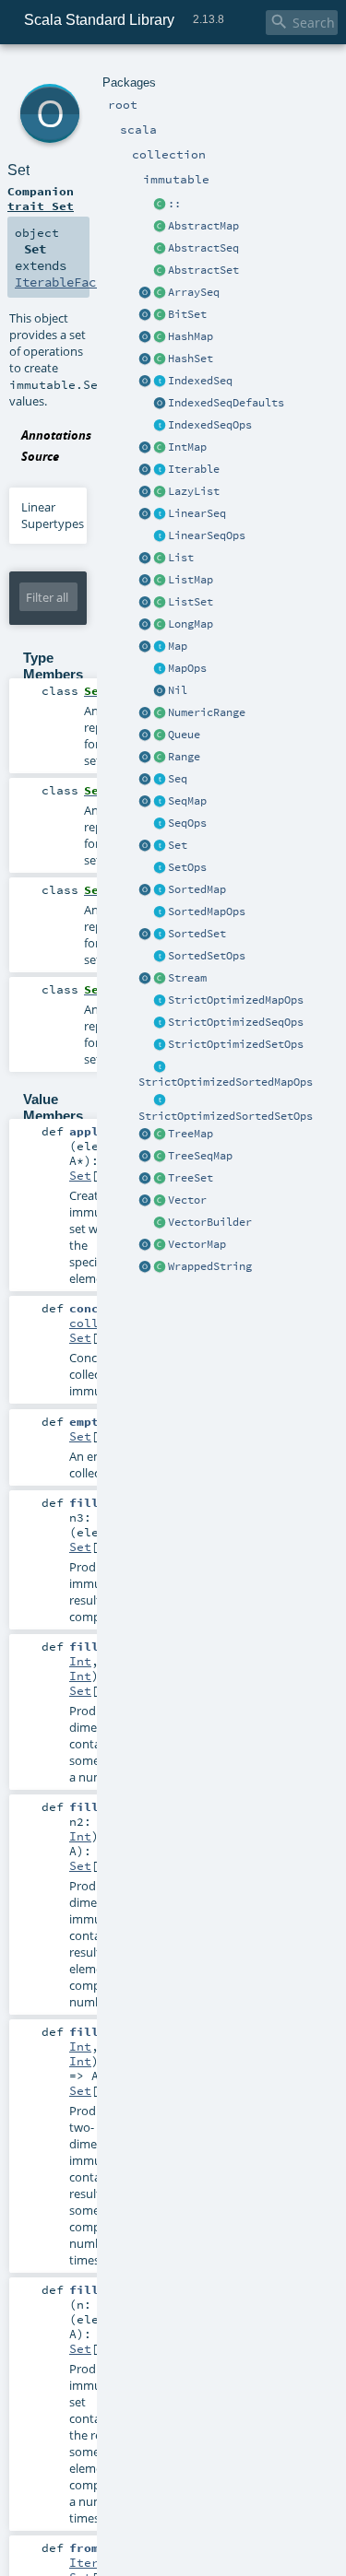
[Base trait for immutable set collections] (160, 846)
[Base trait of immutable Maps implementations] (160, 669)
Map (178, 646)
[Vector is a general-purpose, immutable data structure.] (160, 1201)
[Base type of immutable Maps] (160, 647)
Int (80, 1661)
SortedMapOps (207, 912)
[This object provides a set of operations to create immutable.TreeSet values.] (145, 1179)
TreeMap (191, 1134)
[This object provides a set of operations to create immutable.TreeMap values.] (145, 1135)
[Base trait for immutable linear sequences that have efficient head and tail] (160, 514)
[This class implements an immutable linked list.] (160, 492)
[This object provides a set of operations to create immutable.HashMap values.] (145, 337)
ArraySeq (194, 292)
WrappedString (210, 1266)
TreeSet (191, 1178)
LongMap (191, 624)
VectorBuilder (210, 1222)
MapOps (187, 668)
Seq (178, 779)
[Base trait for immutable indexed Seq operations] (160, 426)
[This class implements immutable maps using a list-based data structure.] (160, 581)
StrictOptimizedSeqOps (236, 1022)
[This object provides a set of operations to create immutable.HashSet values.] (145, 359)
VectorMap (197, 1244)
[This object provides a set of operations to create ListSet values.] (145, 603)
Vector (187, 1200)
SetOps (187, 867)
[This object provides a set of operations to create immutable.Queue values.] (145, 735)
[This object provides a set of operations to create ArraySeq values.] (145, 293)
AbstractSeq (203, 248)
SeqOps (187, 823)
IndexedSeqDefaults (226, 403)
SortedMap (197, 889)
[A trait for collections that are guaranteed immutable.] (160, 470)
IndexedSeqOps (210, 425)
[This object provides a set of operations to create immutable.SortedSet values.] (145, 935)
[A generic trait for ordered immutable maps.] (160, 802)
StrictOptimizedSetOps (236, 1044)
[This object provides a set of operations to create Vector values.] (145, 1201)
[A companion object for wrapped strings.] (145, 1267)
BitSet (187, 314)
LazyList (194, 491)
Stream (187, 978)
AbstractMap (203, 226)
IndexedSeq (200, 381)
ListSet (191, 602)
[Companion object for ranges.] (145, 758)
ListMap (191, 580)
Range (184, 757)
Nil (178, 690)
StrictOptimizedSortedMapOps (226, 1082)
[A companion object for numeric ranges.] (145, 713)
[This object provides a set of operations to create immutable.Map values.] (145, 647)
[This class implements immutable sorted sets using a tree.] (160, 1179)
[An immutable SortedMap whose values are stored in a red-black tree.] (160, 1135)
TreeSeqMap (200, 1156)
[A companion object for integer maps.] (145, 448)
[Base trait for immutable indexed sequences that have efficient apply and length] (160, 382)
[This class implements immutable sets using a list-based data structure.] (160, 603)
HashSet (191, 359)
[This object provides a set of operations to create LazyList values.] (145, 492)
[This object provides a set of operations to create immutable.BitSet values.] (145, 315)
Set (178, 845)
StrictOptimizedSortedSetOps (226, 1116)
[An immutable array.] (160, 293)
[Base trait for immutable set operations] (160, 868)
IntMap (187, 447)
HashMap (191, 336)
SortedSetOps (207, 956)
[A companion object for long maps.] (145, 625)
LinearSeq (197, 513)
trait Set (41, 206)
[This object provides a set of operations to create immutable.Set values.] (145, 846)
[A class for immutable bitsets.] (160, 315)
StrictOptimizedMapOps (236, 1000)
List (181, 558)
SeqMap (187, 801)
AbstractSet (203, 270)
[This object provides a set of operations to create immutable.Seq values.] (145, 780)
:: (174, 204)
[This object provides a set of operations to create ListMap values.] (145, 581)
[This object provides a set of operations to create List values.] (145, 559)
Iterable (194, 469)
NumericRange (207, 712)
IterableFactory (70, 282)
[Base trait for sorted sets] (160, 935)
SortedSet (197, 934)
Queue (184, 735)
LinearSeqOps (207, 535)
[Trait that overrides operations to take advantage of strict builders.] (160, 1023)
